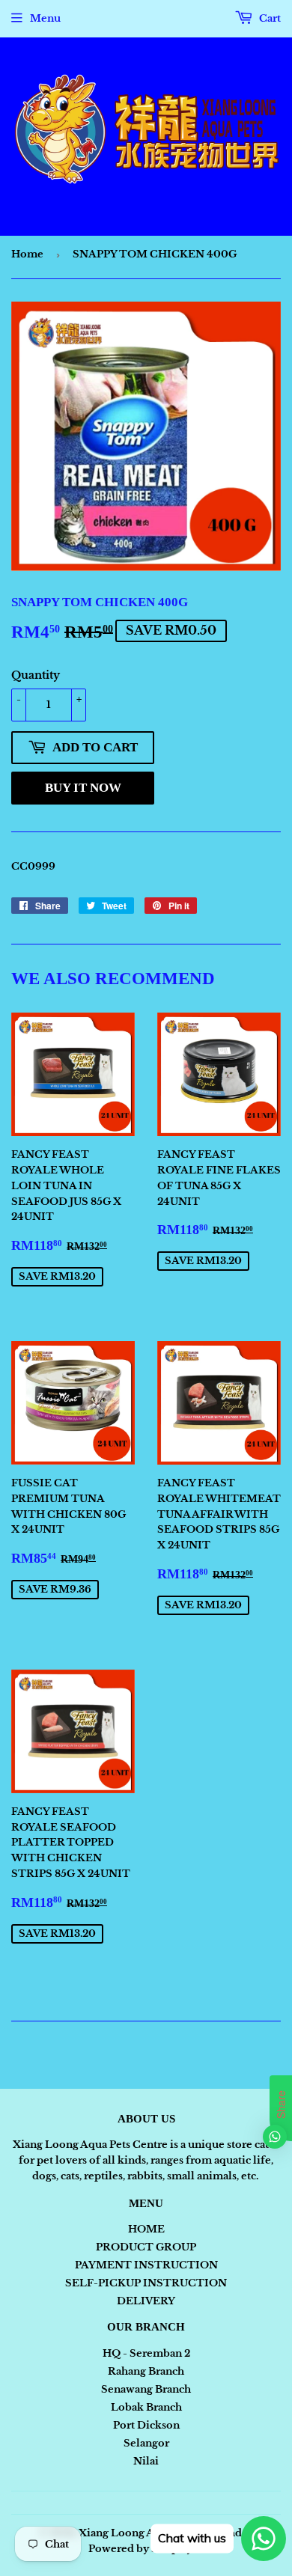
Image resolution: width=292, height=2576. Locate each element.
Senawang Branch (146, 2389)
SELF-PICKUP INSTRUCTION (146, 2283)
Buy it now (83, 788)
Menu (45, 18)
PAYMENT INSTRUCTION (146, 2265)
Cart (269, 18)
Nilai (146, 2461)
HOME (146, 2229)
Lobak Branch (146, 2407)
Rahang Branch (146, 2371)
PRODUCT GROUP (146, 2247)
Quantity (36, 675)
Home (27, 254)
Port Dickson (146, 2425)
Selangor (146, 2443)
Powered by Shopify (140, 2549)
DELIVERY (146, 2301)
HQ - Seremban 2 (146, 2353)
